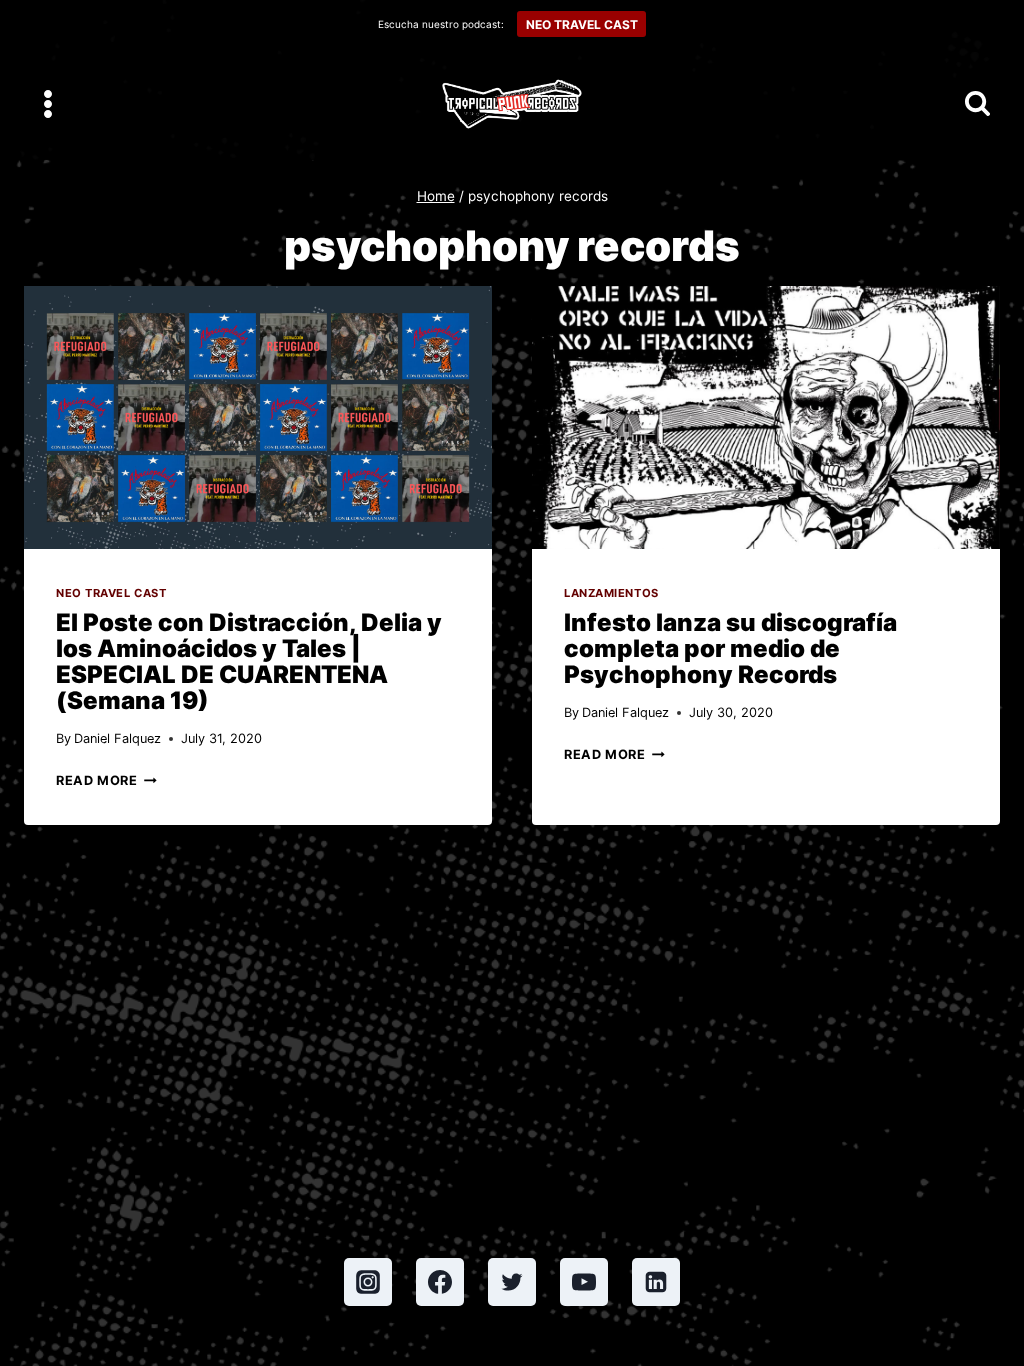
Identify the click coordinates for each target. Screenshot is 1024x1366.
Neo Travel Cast (111, 593)
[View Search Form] (977, 104)
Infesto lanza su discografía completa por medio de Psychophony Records (730, 648)
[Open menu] (48, 103)
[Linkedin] (656, 1282)
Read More (106, 780)
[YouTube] (584, 1282)
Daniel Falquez (117, 738)
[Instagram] (368, 1282)
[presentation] (258, 417)
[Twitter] (512, 1282)
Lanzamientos (611, 593)
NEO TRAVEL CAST (582, 24)
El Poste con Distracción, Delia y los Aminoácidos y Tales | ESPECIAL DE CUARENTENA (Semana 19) (249, 661)
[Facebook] (440, 1282)
